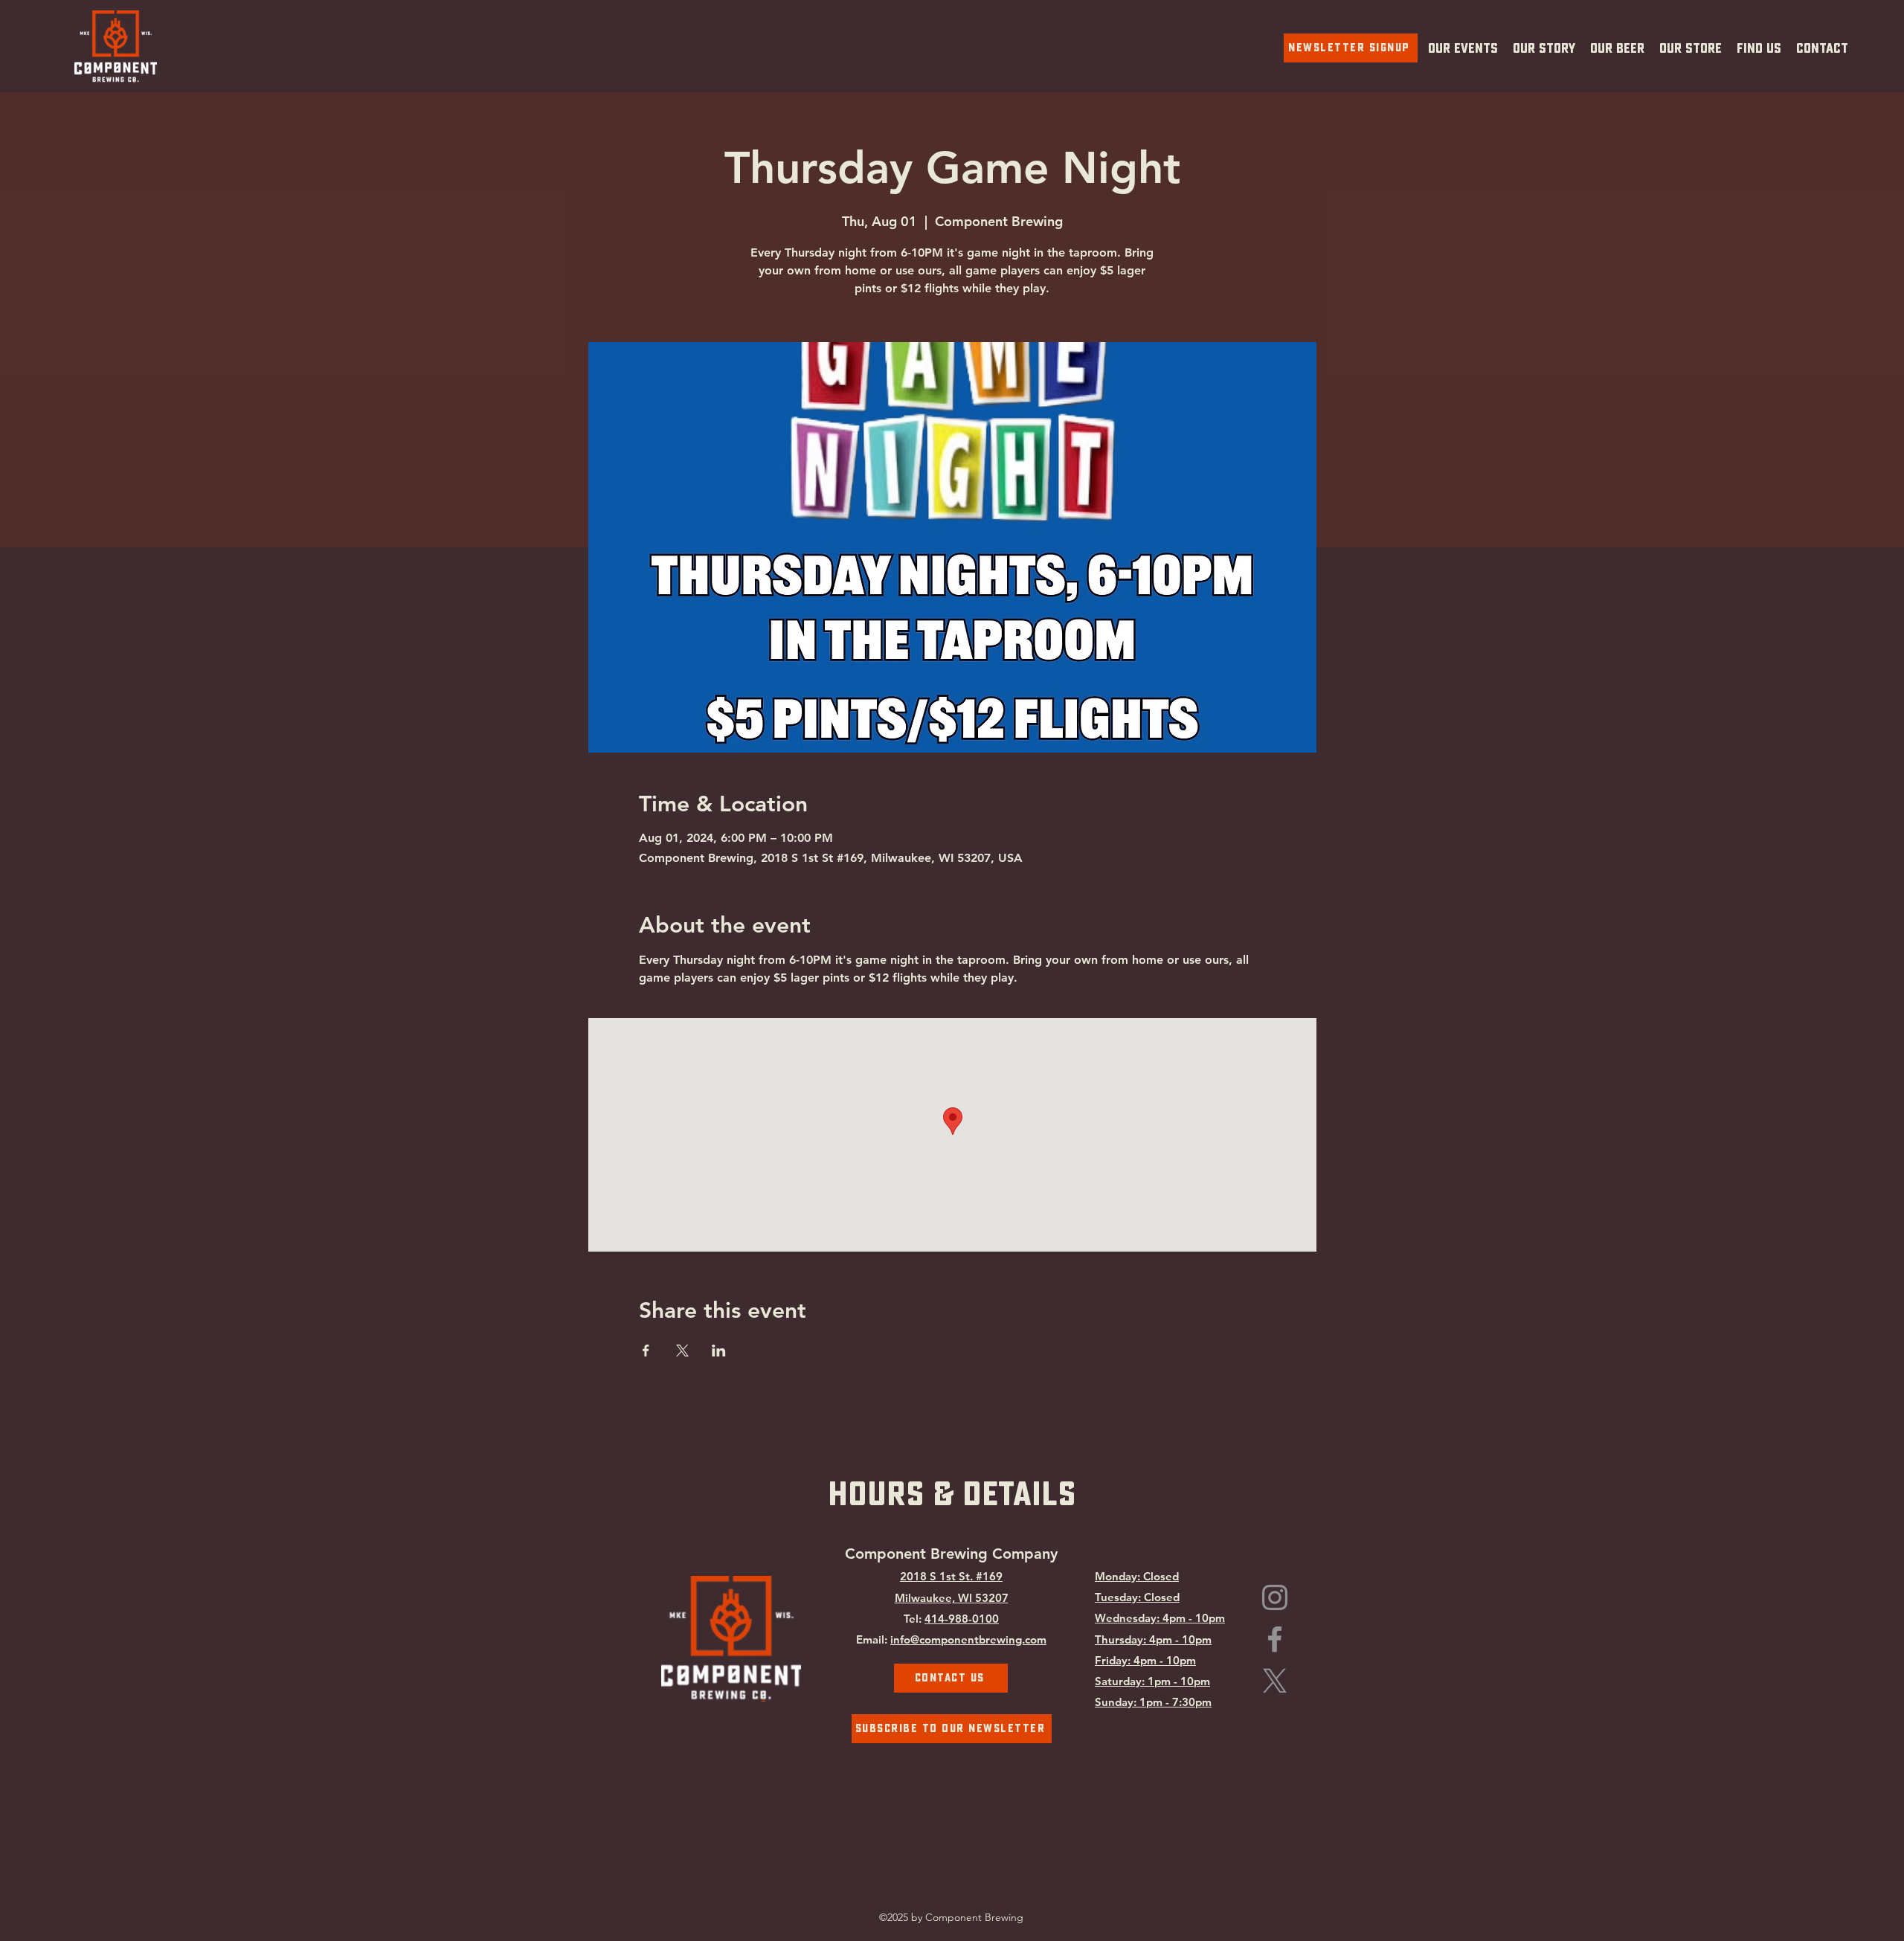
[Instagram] (1275, 1597)
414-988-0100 (962, 1619)
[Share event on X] (682, 1351)
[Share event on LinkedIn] (719, 1351)
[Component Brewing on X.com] (1275, 1681)
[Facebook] (1275, 1639)
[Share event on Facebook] (646, 1351)
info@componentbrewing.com (968, 1639)
